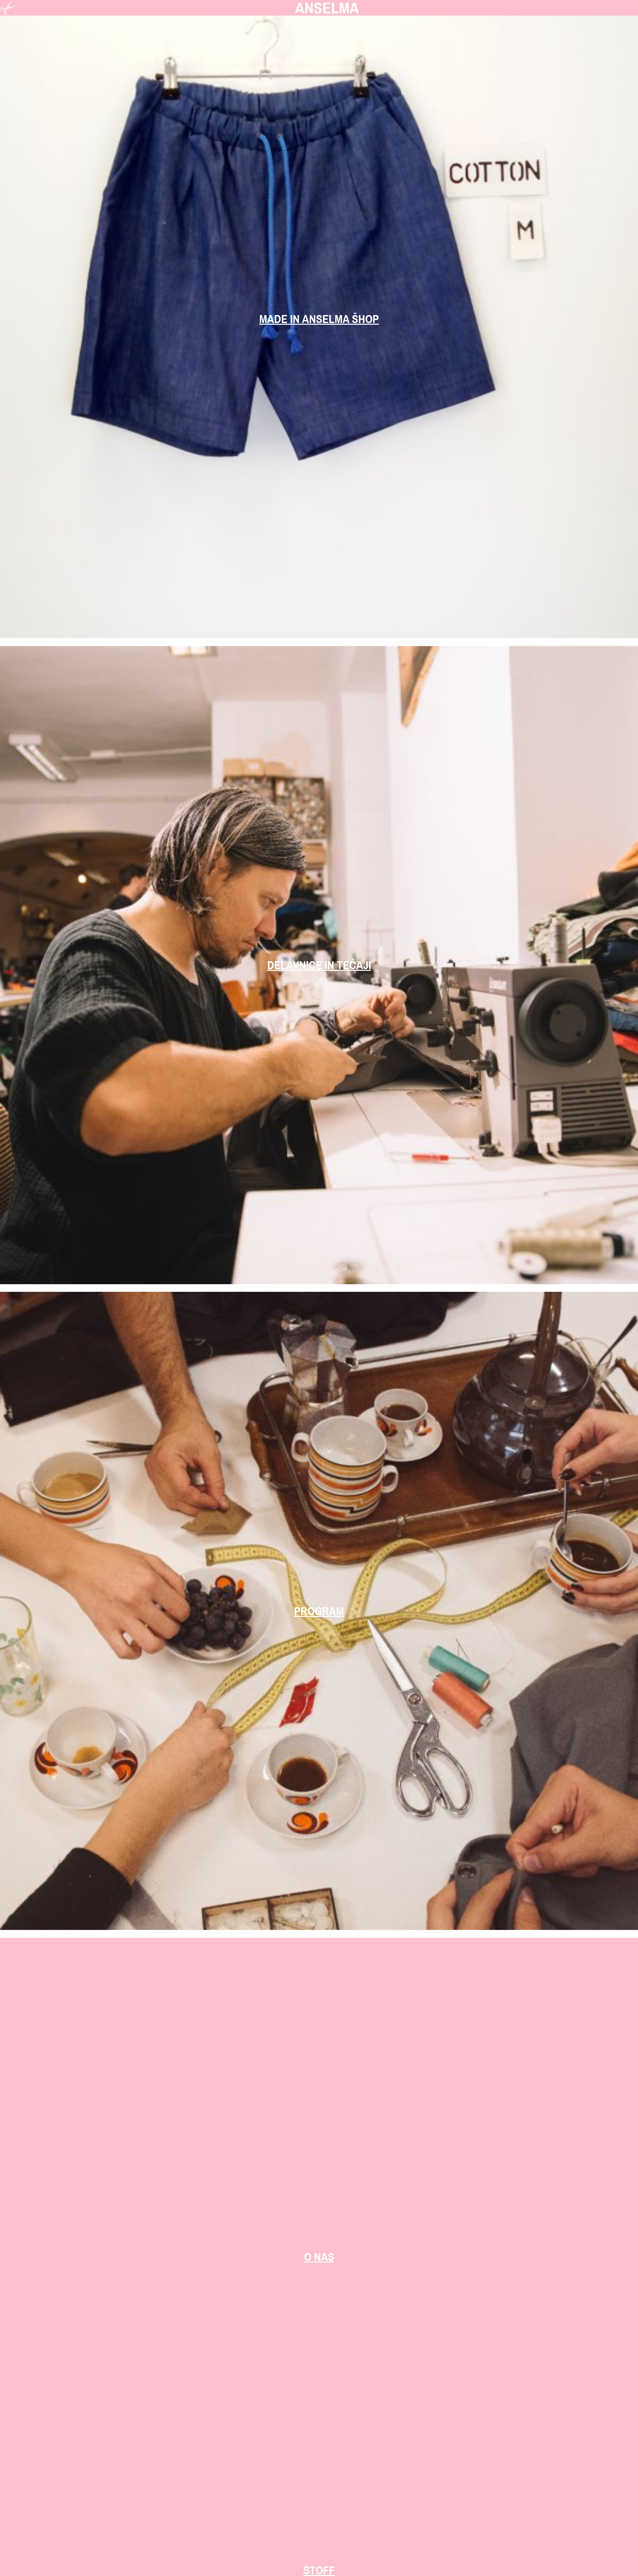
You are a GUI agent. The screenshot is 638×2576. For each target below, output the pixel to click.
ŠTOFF (319, 2570)
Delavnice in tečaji (319, 965)
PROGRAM (319, 1611)
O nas (319, 2257)
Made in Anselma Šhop (319, 319)
